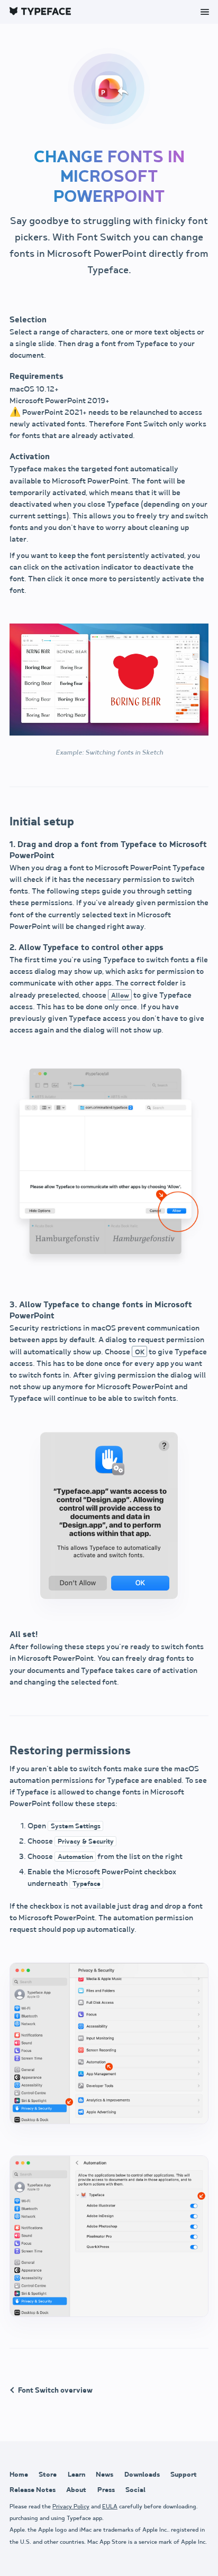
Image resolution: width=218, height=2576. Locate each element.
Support (184, 2475)
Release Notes (33, 2490)
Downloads (142, 2475)
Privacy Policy (71, 2507)
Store (48, 2475)
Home (19, 2475)
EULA (110, 2507)
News (105, 2475)
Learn (76, 2475)
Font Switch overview (55, 2390)
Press (106, 2490)
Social (135, 2490)
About (76, 2490)
